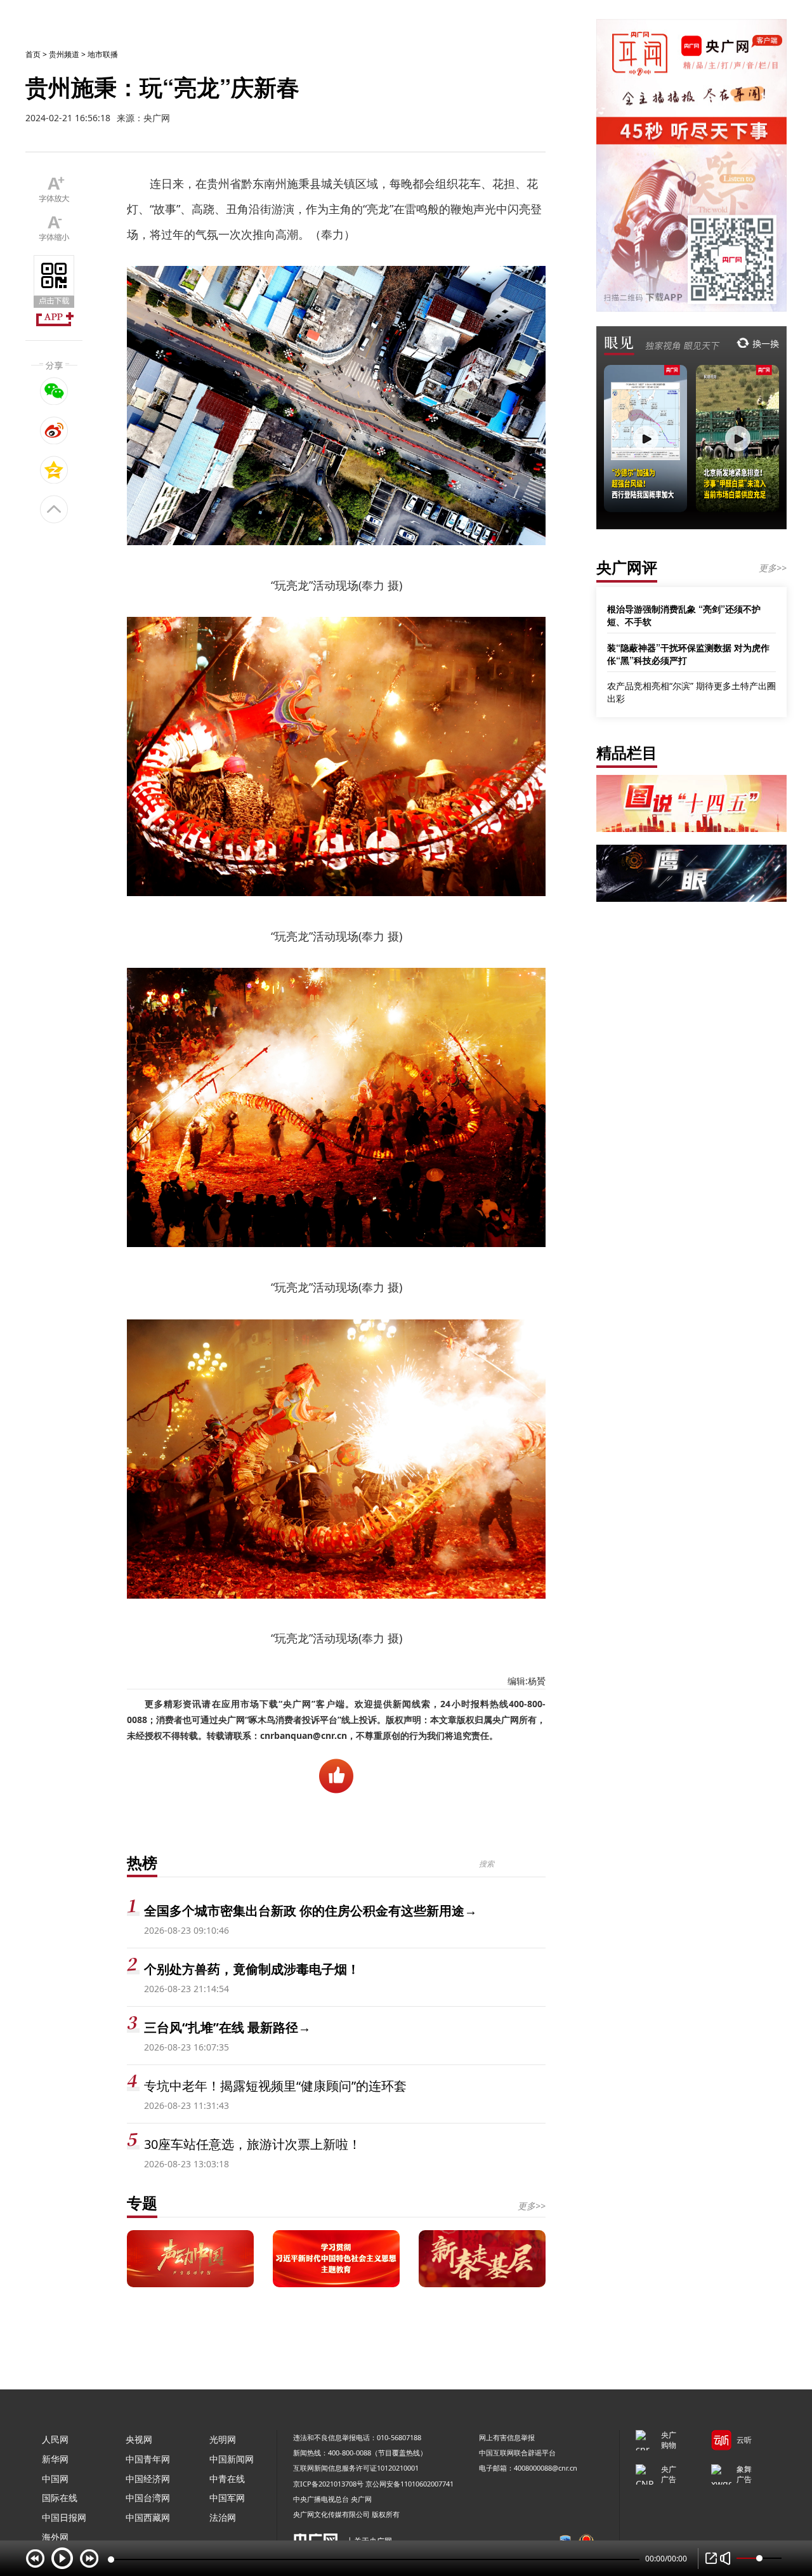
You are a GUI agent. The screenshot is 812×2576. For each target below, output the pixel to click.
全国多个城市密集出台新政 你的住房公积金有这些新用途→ (311, 1911)
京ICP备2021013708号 (328, 2484)
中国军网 (227, 2498)
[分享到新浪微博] (54, 430)
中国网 (55, 2479)
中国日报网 (64, 2517)
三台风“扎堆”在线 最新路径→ (227, 2027)
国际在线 (60, 2498)
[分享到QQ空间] (54, 470)
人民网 (55, 2439)
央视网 (139, 2439)
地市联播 (103, 54)
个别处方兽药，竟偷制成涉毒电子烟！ (252, 1969)
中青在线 (227, 2479)
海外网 (55, 2537)
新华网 (55, 2459)
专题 (142, 2203)
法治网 (223, 2517)
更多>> (532, 2206)
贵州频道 (64, 54)
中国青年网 (148, 2459)
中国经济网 (148, 2479)
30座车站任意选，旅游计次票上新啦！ (252, 2144)
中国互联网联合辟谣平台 (517, 2453)
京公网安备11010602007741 (409, 2484)
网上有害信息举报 (507, 2437)
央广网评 (627, 567)
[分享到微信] (54, 391)
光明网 (223, 2439)
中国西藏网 (148, 2517)
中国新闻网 (232, 2459)
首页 (33, 54)
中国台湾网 (148, 2498)
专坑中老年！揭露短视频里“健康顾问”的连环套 (275, 2086)
